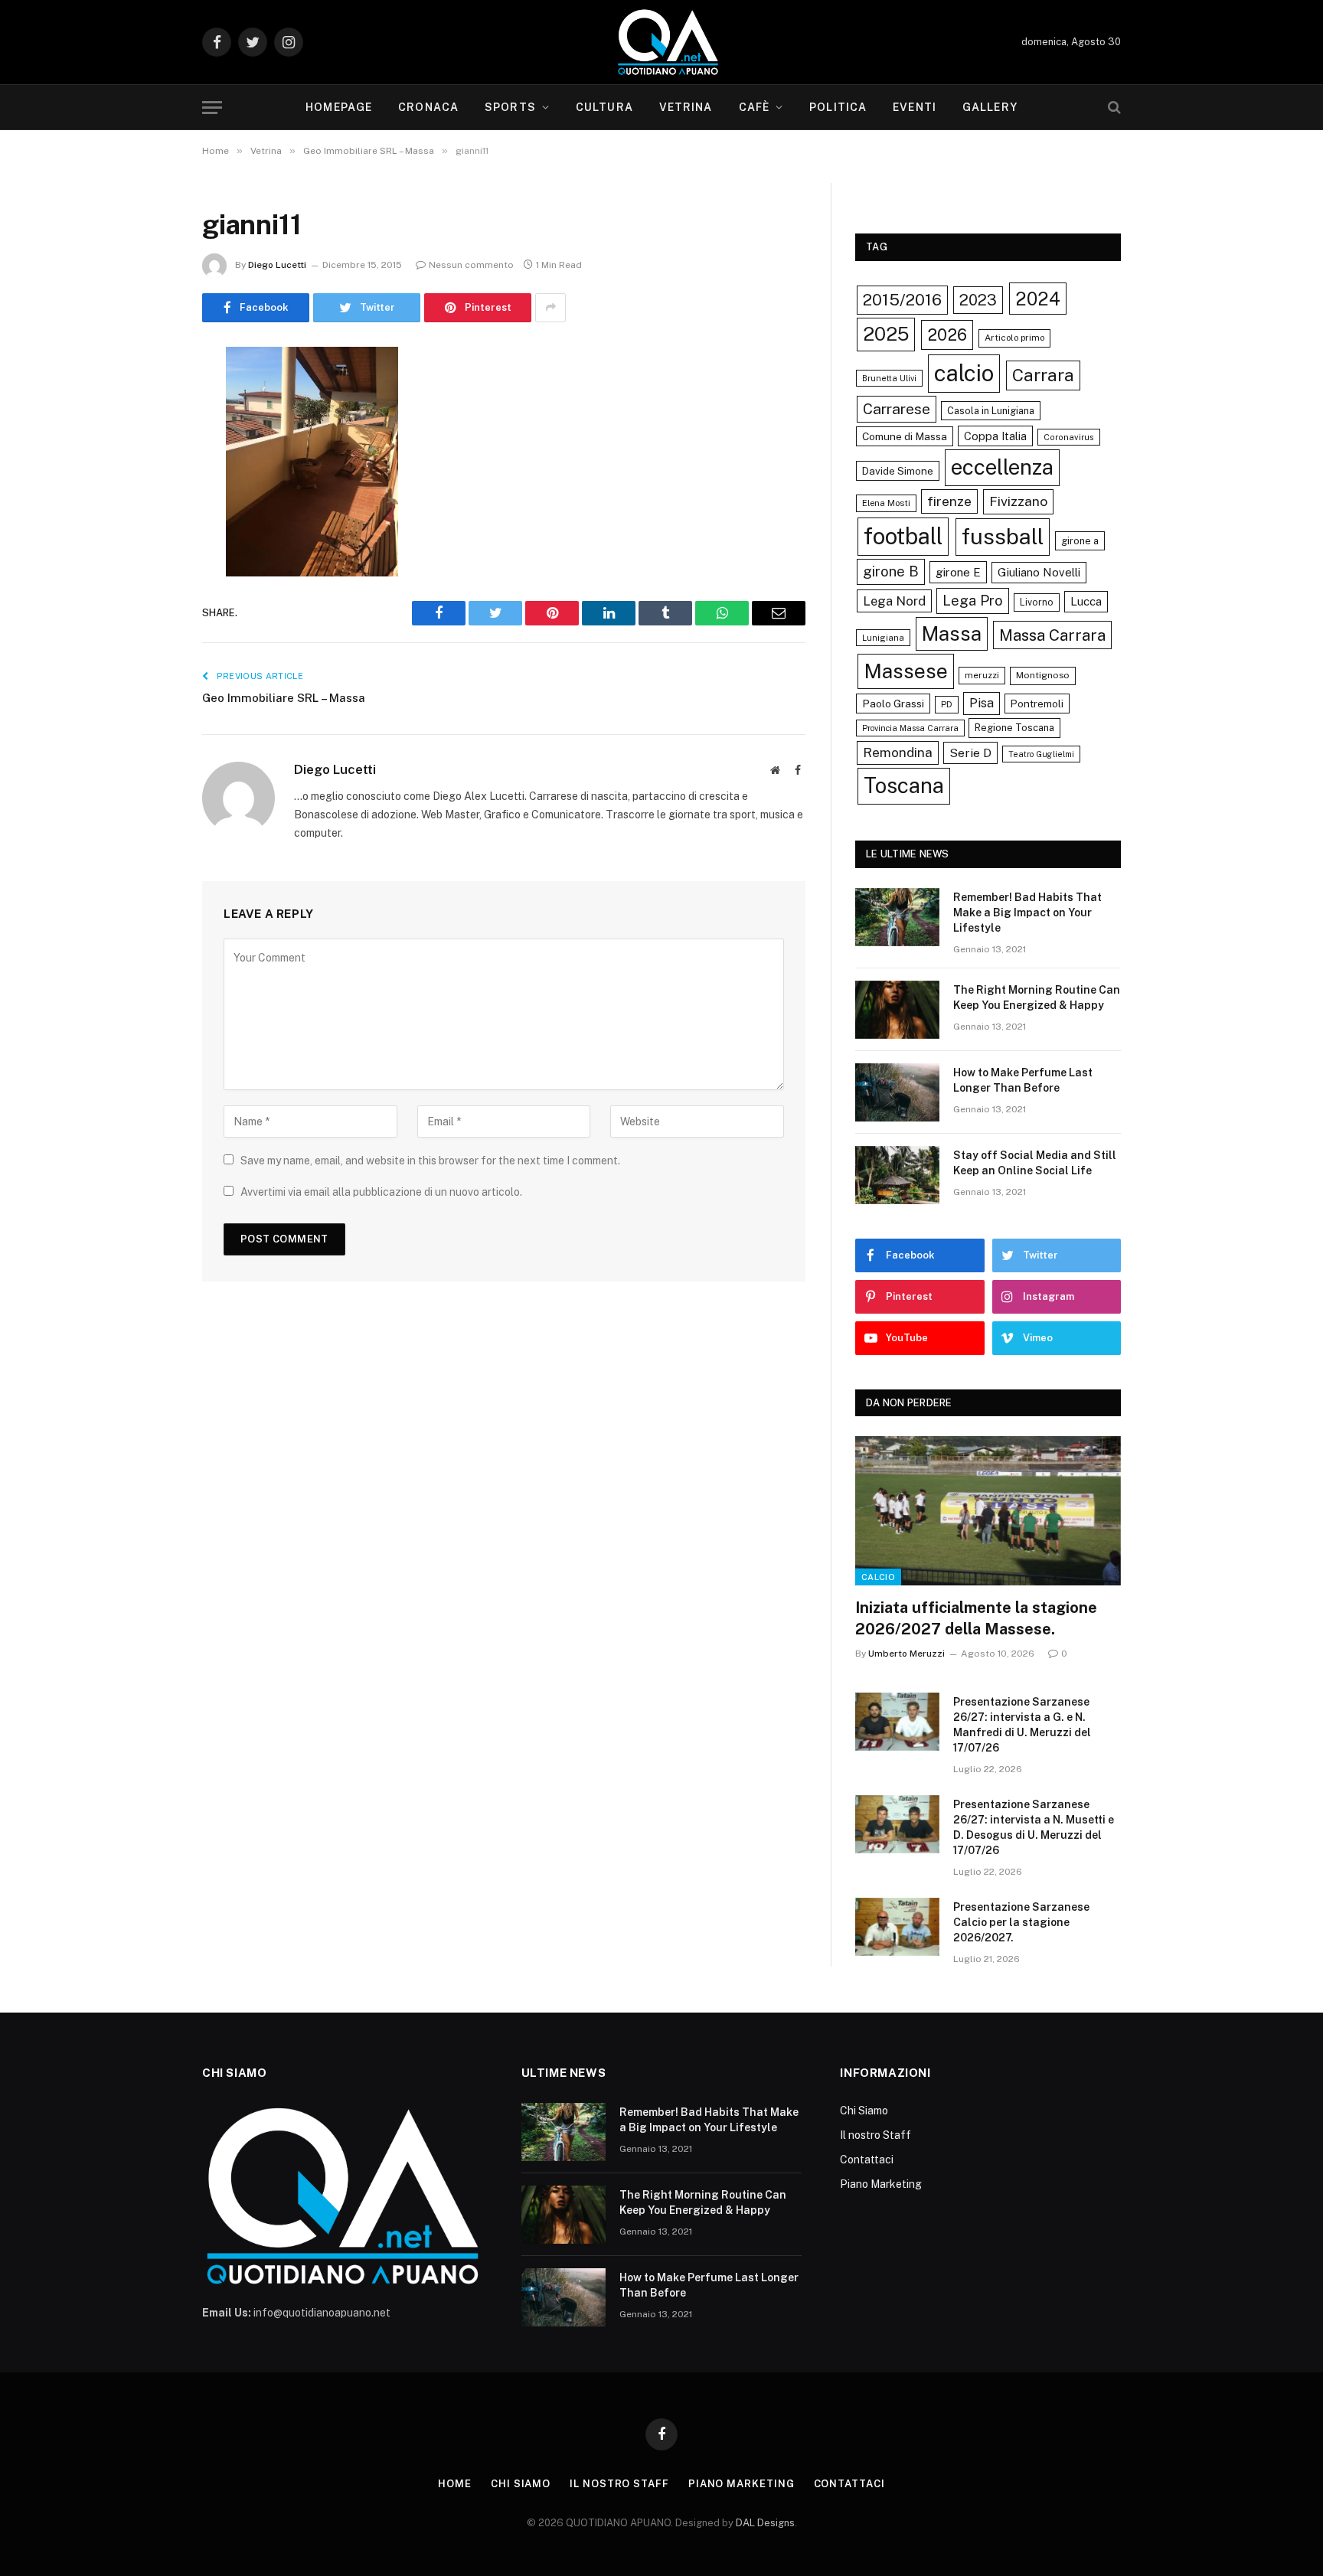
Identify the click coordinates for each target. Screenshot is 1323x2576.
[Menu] (212, 108)
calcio (964, 373)
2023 (978, 300)
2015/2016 (902, 300)
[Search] (1113, 108)
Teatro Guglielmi (1041, 754)
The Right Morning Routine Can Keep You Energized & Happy (1037, 997)
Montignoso (1043, 675)
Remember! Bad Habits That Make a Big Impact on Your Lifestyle (1027, 913)
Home (455, 2484)
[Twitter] (149, 436)
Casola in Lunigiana (991, 411)
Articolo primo (1014, 338)
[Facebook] (149, 397)
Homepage (339, 107)
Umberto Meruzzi (906, 1654)
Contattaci (867, 2160)
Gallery (990, 107)
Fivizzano (1018, 501)
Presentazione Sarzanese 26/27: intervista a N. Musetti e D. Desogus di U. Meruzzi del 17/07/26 (1034, 1827)
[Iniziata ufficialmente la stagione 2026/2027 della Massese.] (988, 1511)
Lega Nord (894, 601)
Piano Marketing (881, 2184)
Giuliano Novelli (1039, 572)
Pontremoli (1037, 704)
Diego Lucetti (277, 265)
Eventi (915, 107)
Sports (510, 107)
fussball (1003, 536)
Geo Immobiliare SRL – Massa (284, 698)
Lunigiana (883, 638)
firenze (949, 501)
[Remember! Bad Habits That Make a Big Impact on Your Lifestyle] (897, 917)
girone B (891, 571)
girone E (958, 572)
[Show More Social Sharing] (550, 308)
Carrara (1043, 375)
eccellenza (1002, 467)
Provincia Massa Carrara (910, 728)
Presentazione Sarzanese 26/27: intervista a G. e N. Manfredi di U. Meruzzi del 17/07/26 (1022, 1725)
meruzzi (982, 675)
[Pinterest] (149, 514)
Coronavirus (1069, 437)
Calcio (878, 1577)
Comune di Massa (905, 436)
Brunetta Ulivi (889, 378)
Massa (952, 634)
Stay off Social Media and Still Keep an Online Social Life (1035, 1163)
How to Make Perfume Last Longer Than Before (1023, 1080)
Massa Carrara (1052, 635)
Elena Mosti (886, 503)
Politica (838, 107)
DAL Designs (765, 2523)
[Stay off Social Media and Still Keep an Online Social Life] (897, 1175)
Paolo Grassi (893, 704)
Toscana (904, 785)
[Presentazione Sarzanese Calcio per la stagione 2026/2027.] (897, 1927)
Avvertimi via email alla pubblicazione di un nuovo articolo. (381, 1192)
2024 (1038, 299)
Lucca (1086, 601)
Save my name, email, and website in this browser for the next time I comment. (430, 1161)
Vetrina (686, 107)
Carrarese (897, 409)
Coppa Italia (995, 436)
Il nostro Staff (875, 2135)
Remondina (898, 753)
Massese (906, 671)
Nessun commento (471, 265)
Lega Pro (973, 600)
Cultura (604, 107)
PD (947, 704)
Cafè (754, 107)
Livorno (1037, 602)
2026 (947, 335)
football (903, 536)
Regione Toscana (1014, 728)
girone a (1080, 541)
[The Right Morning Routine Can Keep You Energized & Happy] (897, 1010)
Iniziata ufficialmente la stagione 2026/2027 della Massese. (976, 1618)
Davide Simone (898, 471)
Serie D (970, 753)
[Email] (149, 553)
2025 (886, 334)
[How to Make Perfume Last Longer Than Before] (897, 1092)
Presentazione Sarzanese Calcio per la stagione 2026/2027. (1021, 1922)
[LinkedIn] (149, 475)
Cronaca (428, 107)
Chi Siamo (864, 2111)
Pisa (982, 703)
